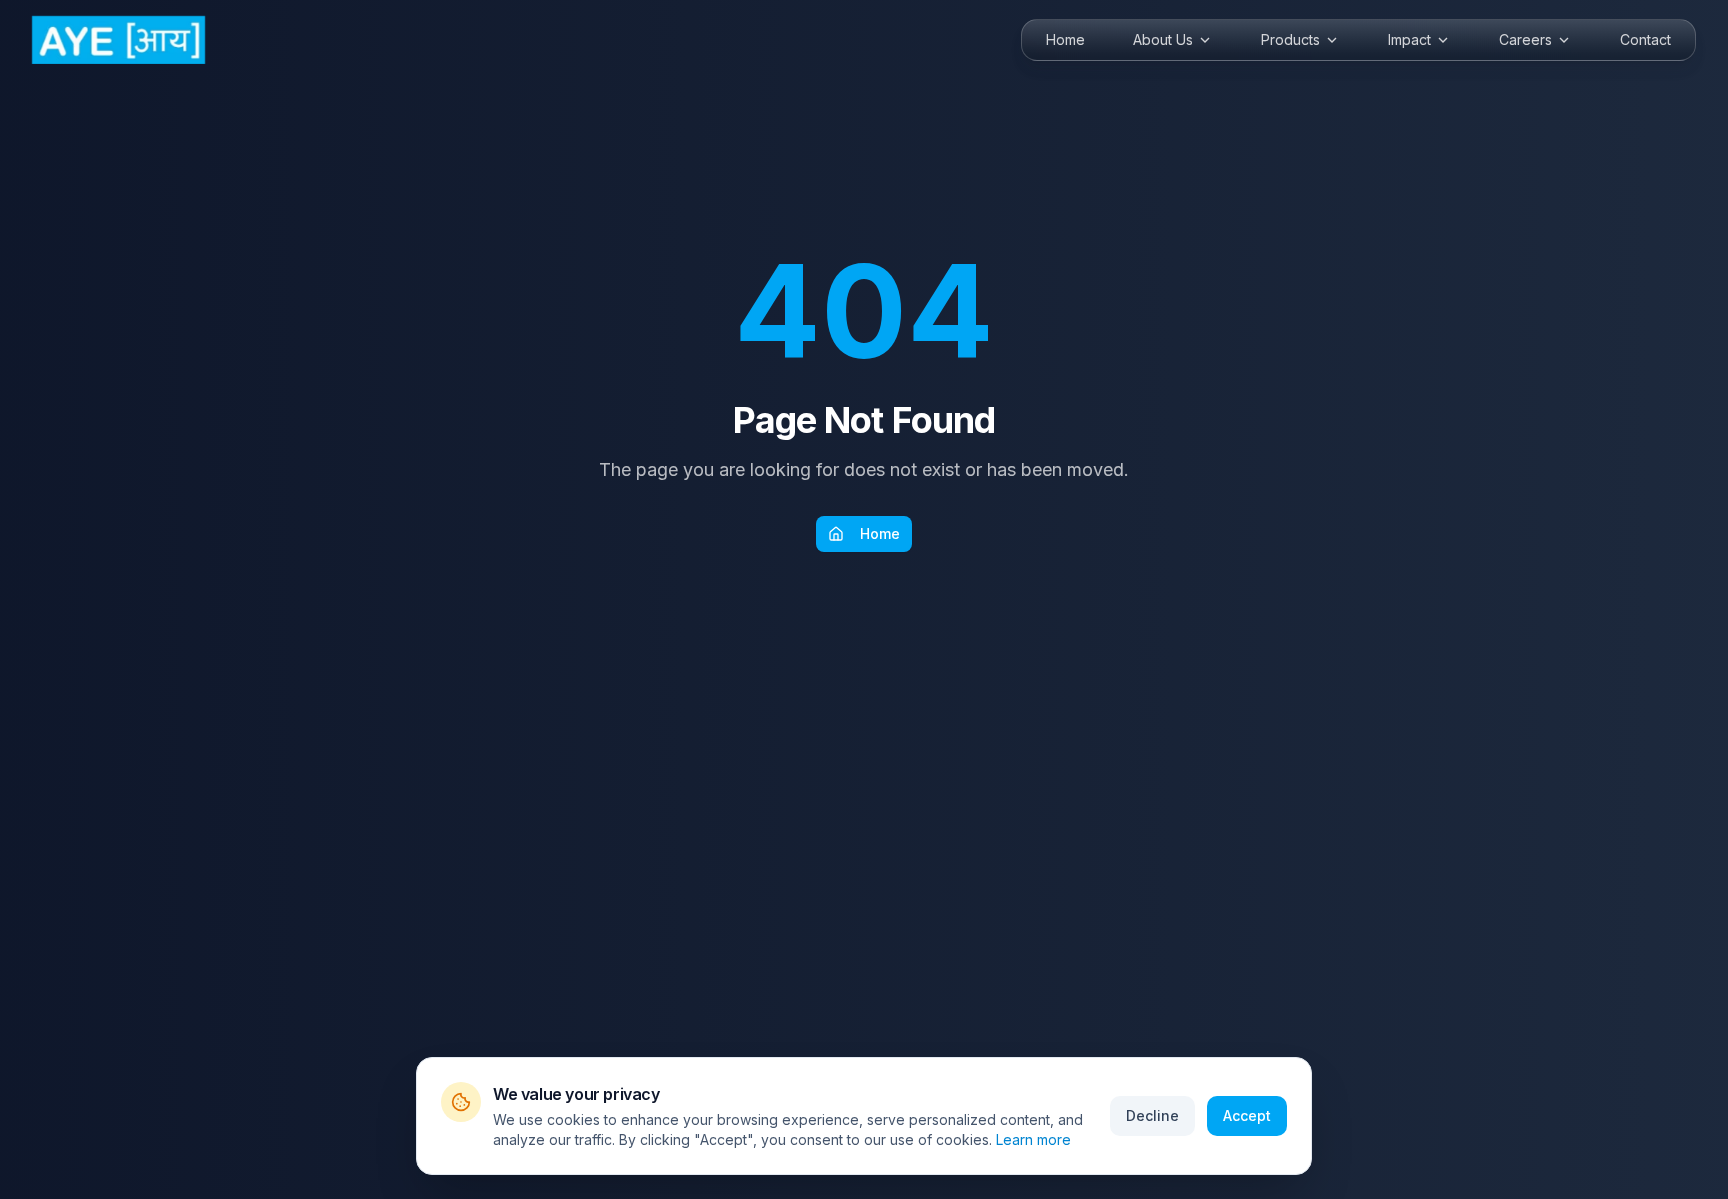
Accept (1247, 1115)
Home (880, 533)
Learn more (1033, 1139)
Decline (1152, 1115)
